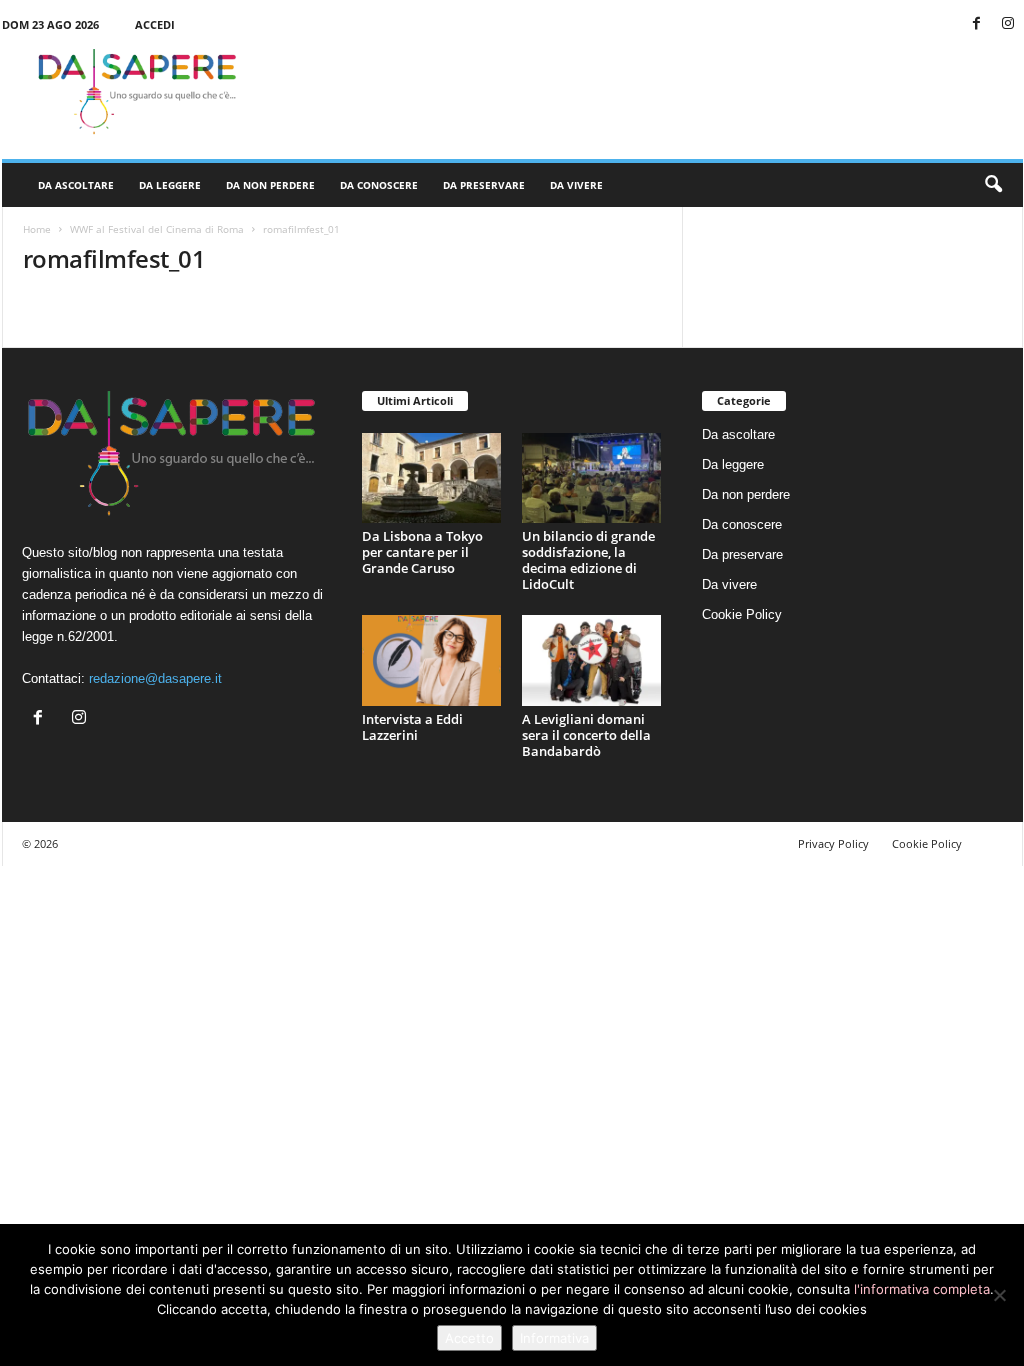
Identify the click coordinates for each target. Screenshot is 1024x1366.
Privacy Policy (833, 843)
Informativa (554, 1338)
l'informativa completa (922, 1289)
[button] (993, 185)
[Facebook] (977, 24)
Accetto (469, 1338)
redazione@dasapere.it (155, 678)
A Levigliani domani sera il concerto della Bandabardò (586, 735)
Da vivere (576, 185)
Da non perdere (270, 185)
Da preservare (484, 185)
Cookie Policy (742, 614)
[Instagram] (1008, 24)
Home (37, 229)
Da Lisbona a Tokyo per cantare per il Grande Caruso (422, 552)
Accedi (155, 24)
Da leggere (170, 185)
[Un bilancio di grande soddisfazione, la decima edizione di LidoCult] (592, 478)
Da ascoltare (76, 185)
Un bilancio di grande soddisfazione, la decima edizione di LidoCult (588, 560)
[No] (999, 1295)
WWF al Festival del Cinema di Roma (157, 229)
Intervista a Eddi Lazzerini (412, 727)
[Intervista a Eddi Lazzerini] (432, 660)
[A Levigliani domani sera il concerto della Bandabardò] (592, 660)
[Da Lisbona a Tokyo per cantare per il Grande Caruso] (432, 478)
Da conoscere (379, 185)
